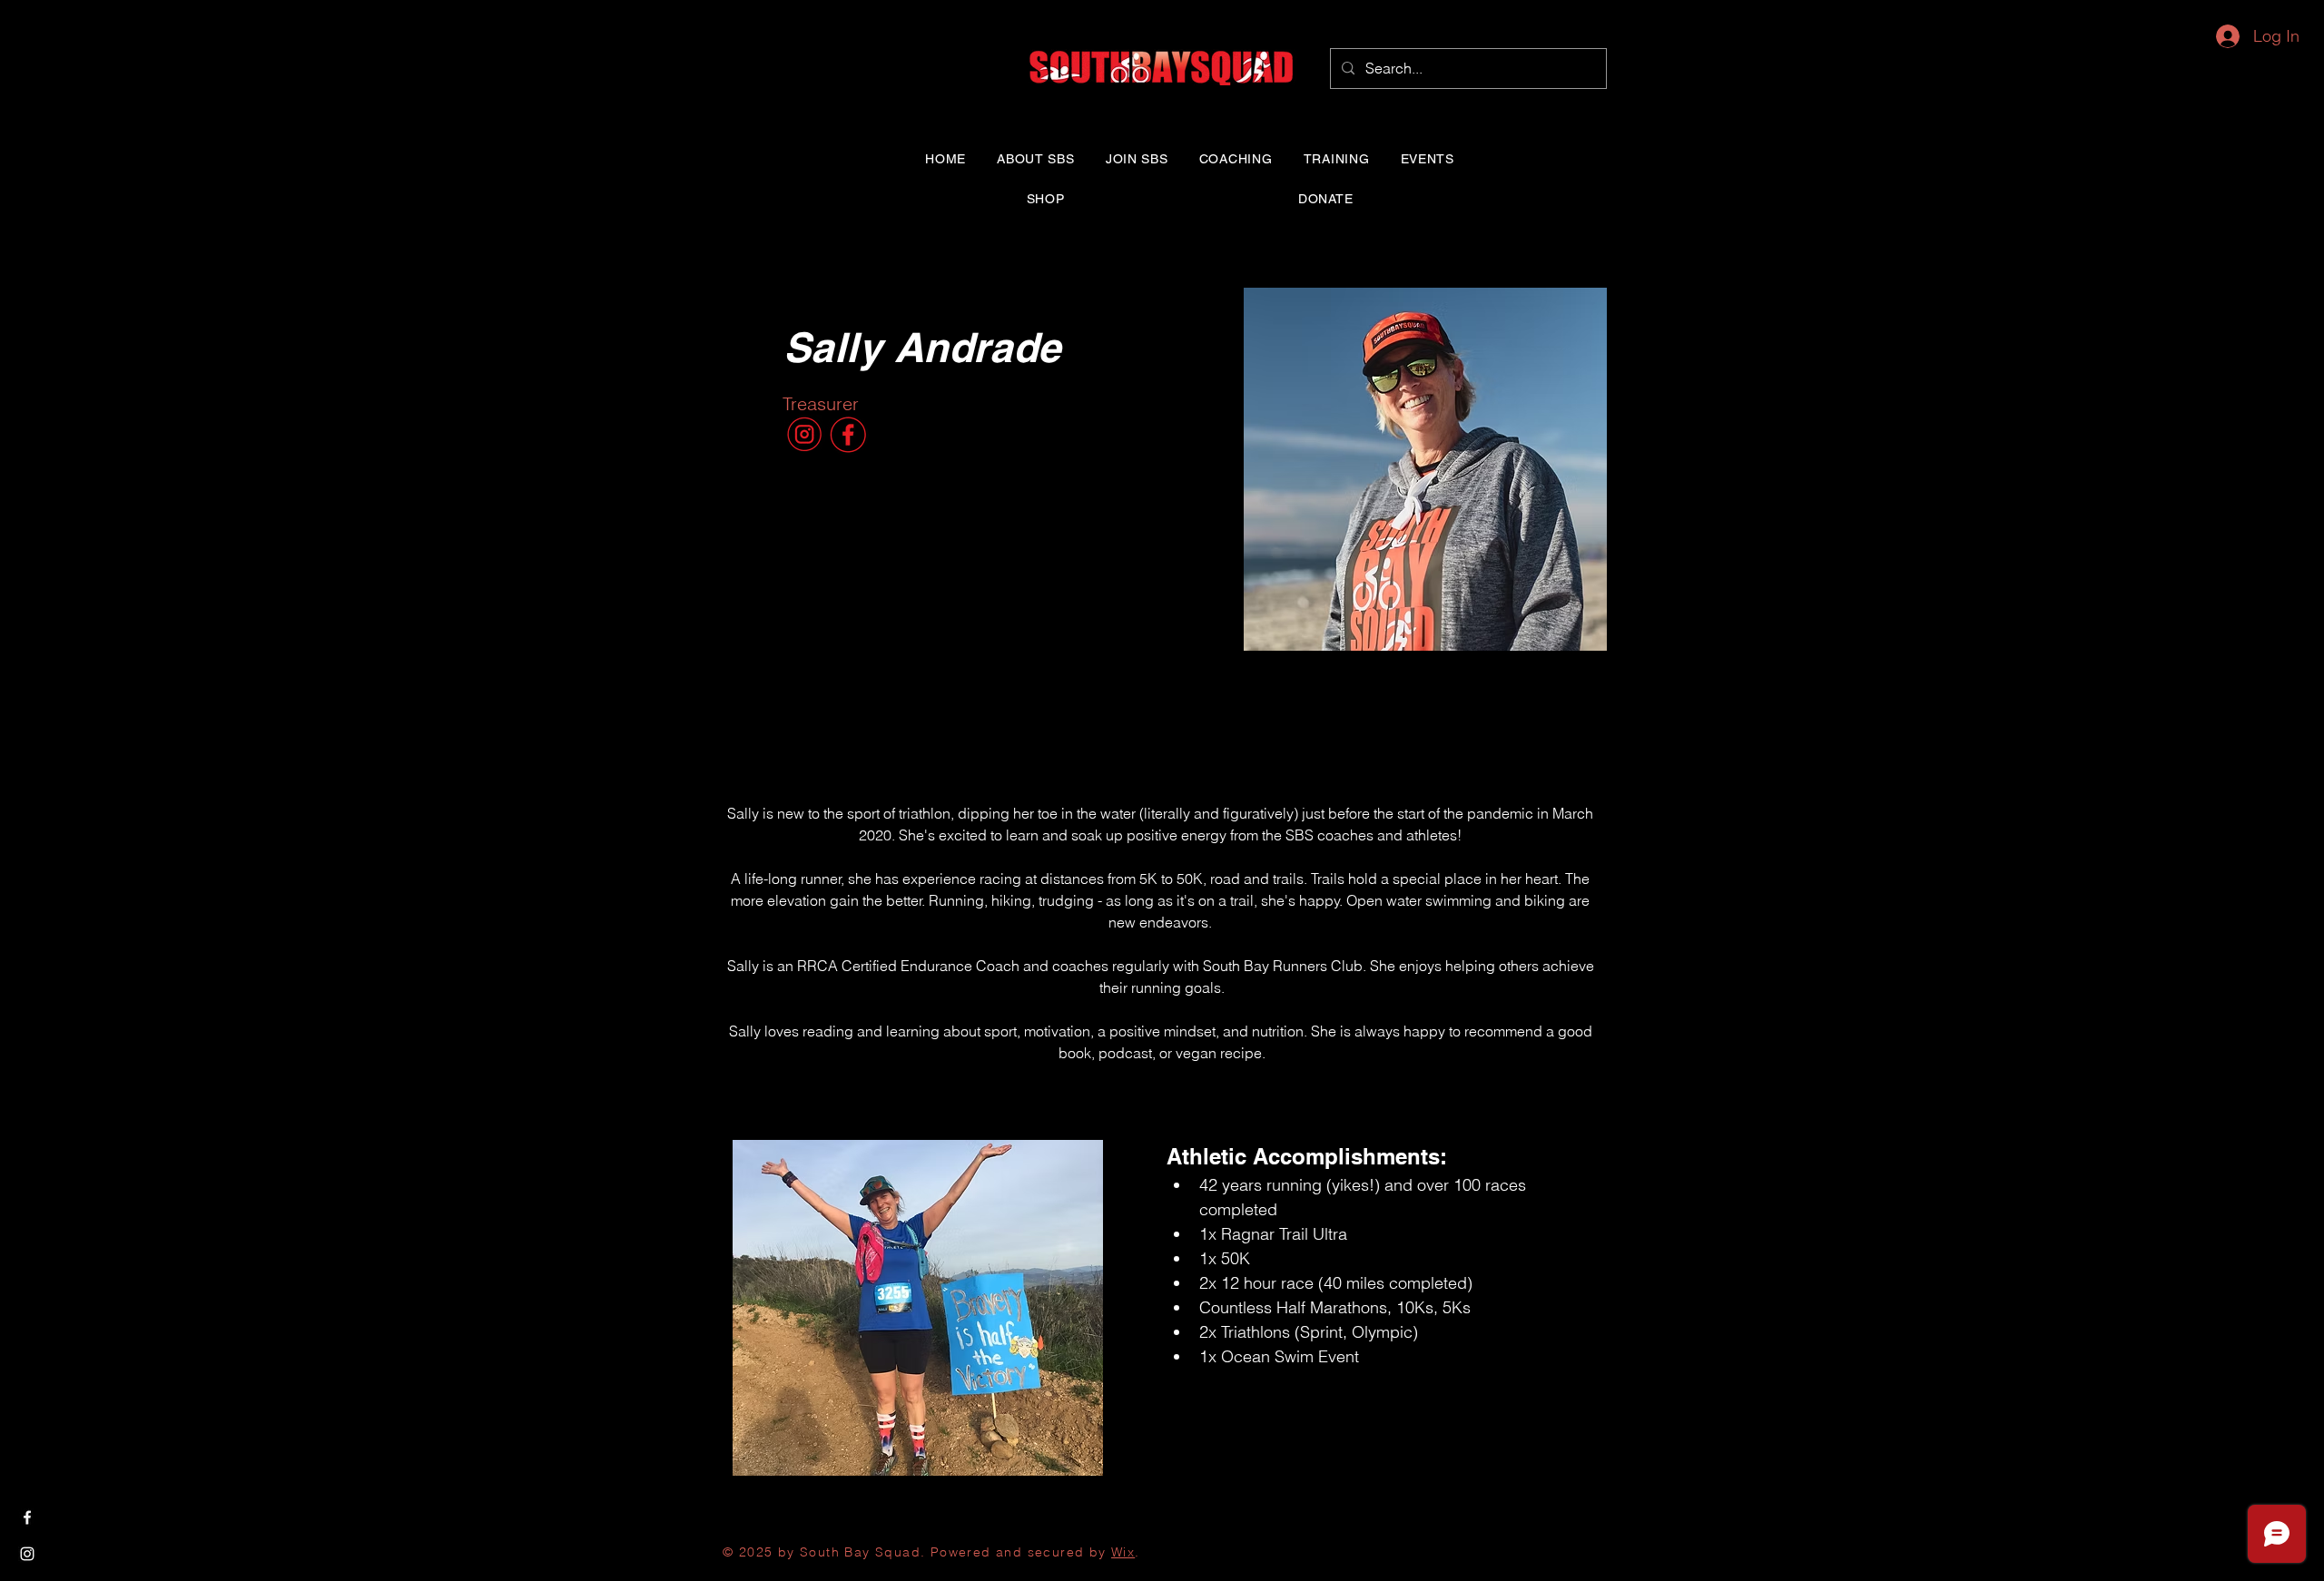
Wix (1123, 1552)
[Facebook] (27, 1517)
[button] (1036, 159)
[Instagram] (27, 1554)
